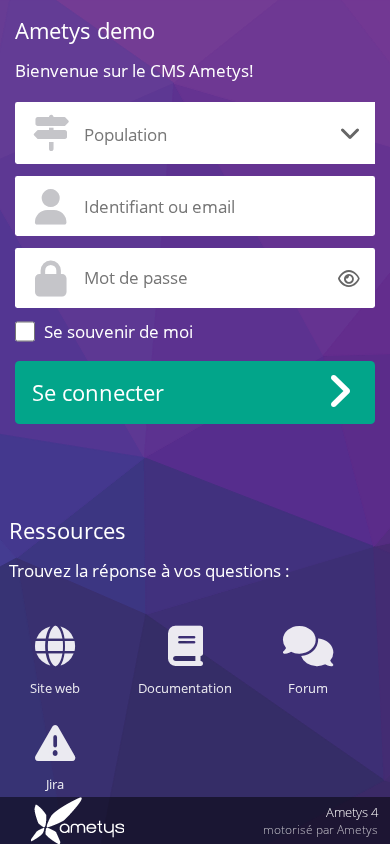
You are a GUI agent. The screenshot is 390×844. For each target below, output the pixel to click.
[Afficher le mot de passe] (349, 277)
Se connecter (98, 392)
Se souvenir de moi (118, 331)
